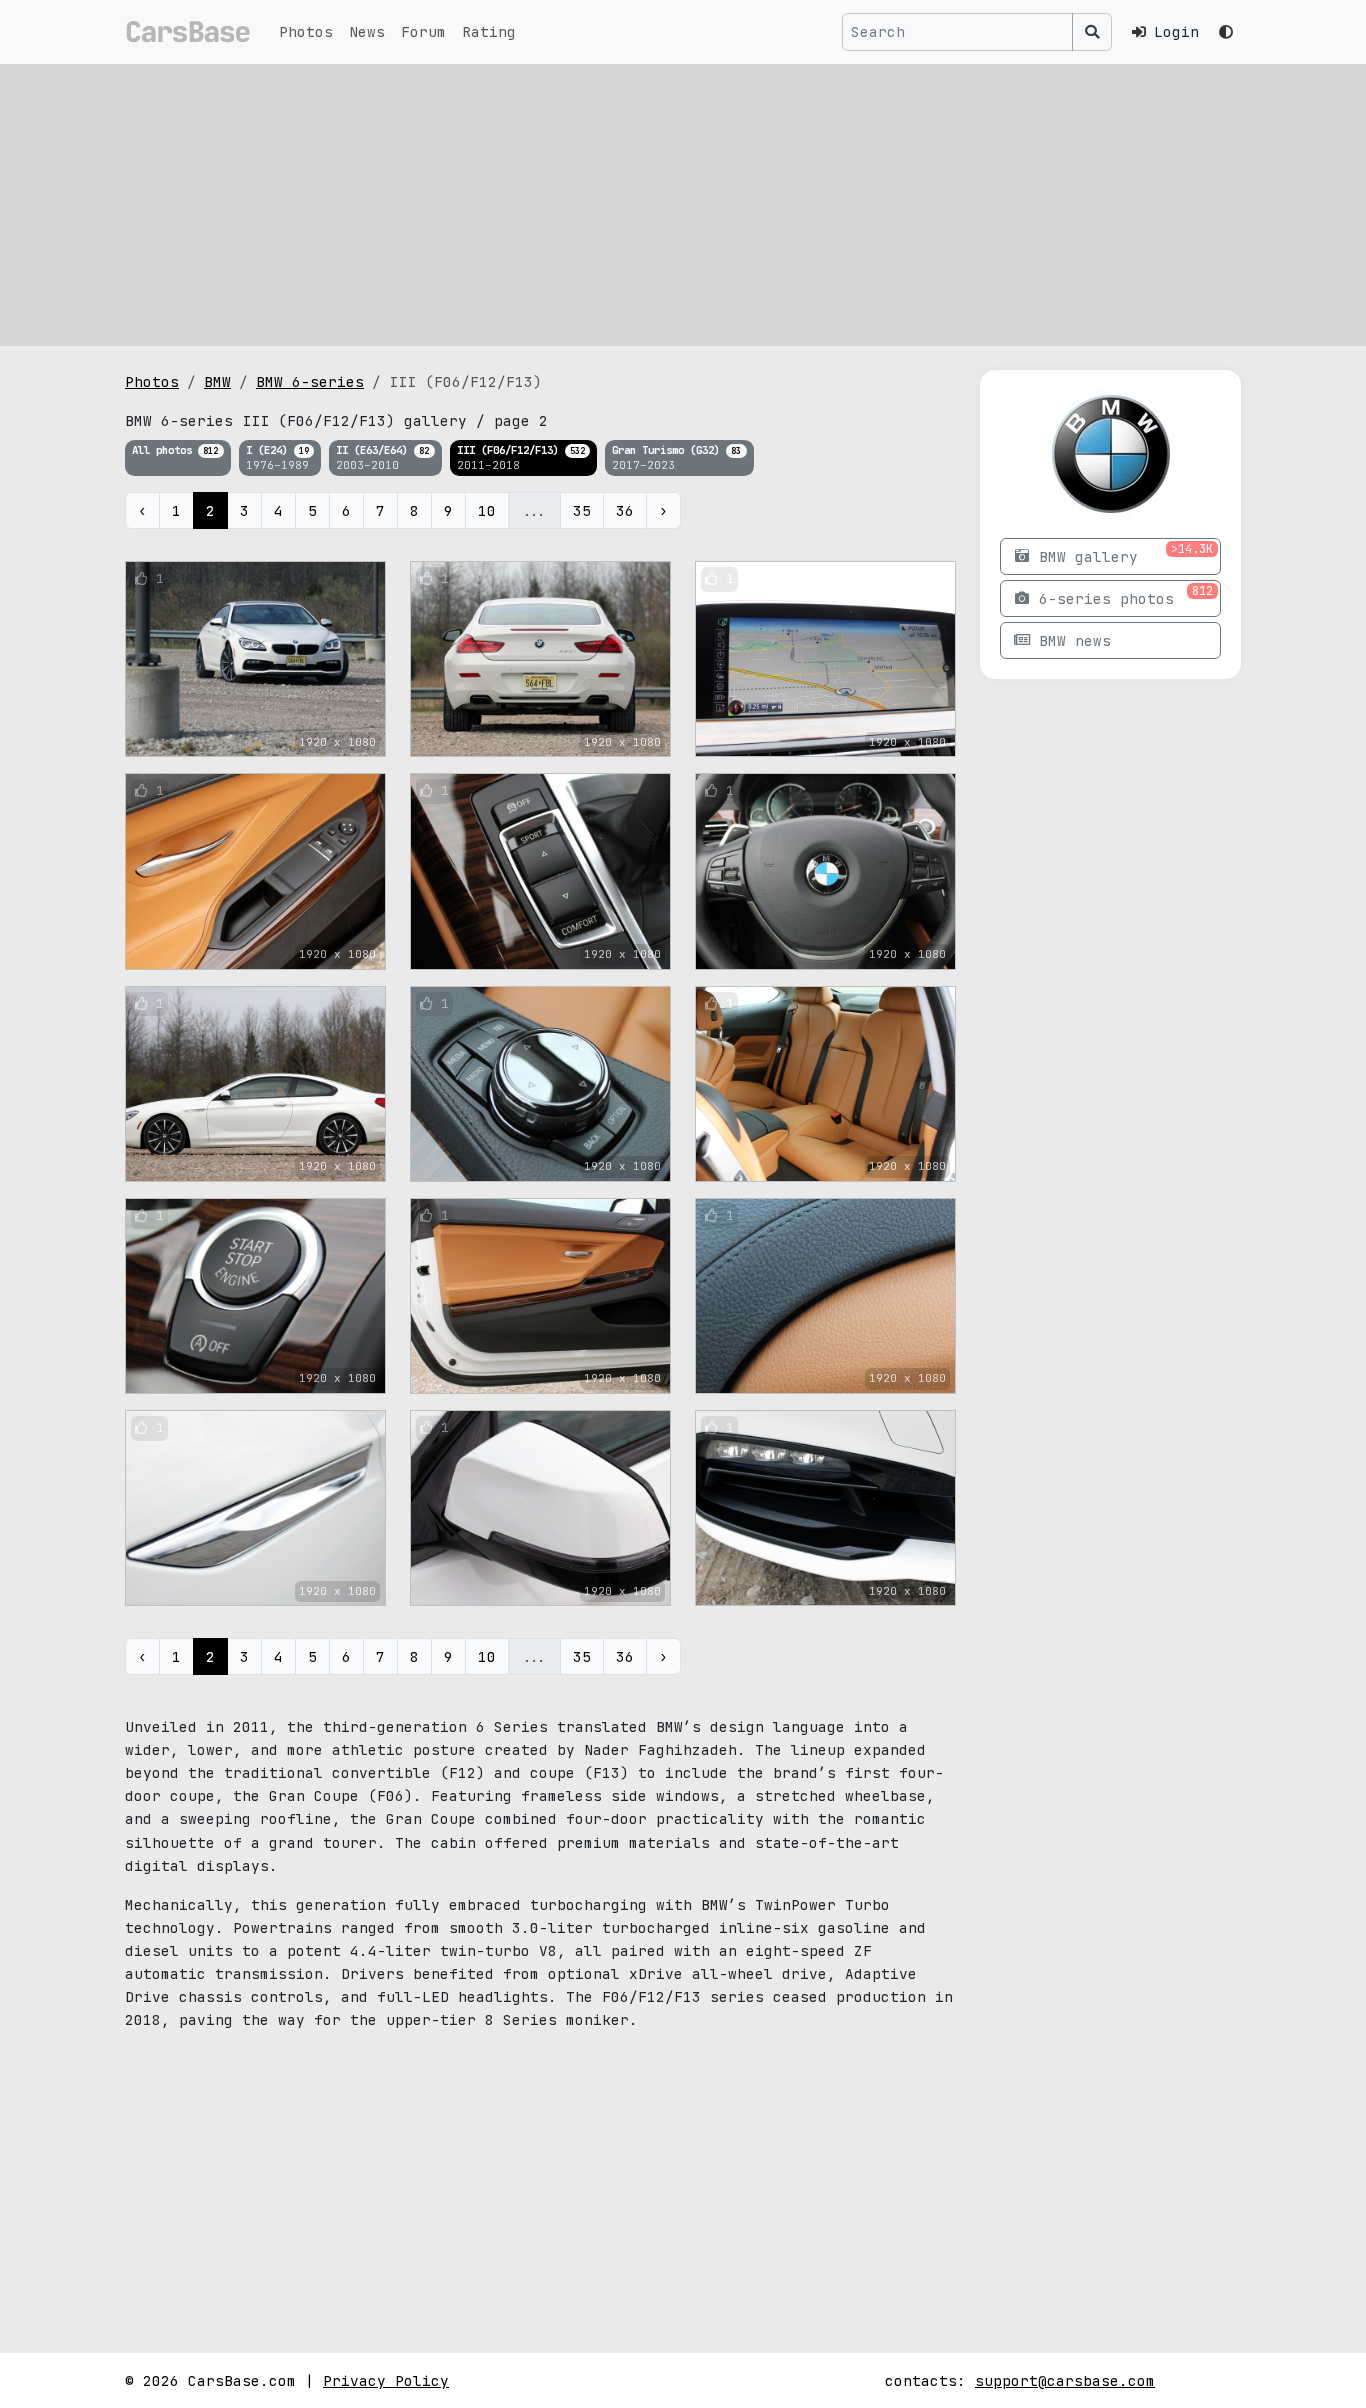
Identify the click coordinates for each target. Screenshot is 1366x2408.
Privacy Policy (386, 2380)
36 (625, 510)
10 (487, 510)
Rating (489, 31)
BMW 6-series (310, 381)
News (367, 31)
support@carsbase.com (1065, 2380)
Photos (306, 31)
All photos (175, 450)
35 (582, 510)
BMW (217, 381)
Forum (423, 31)
